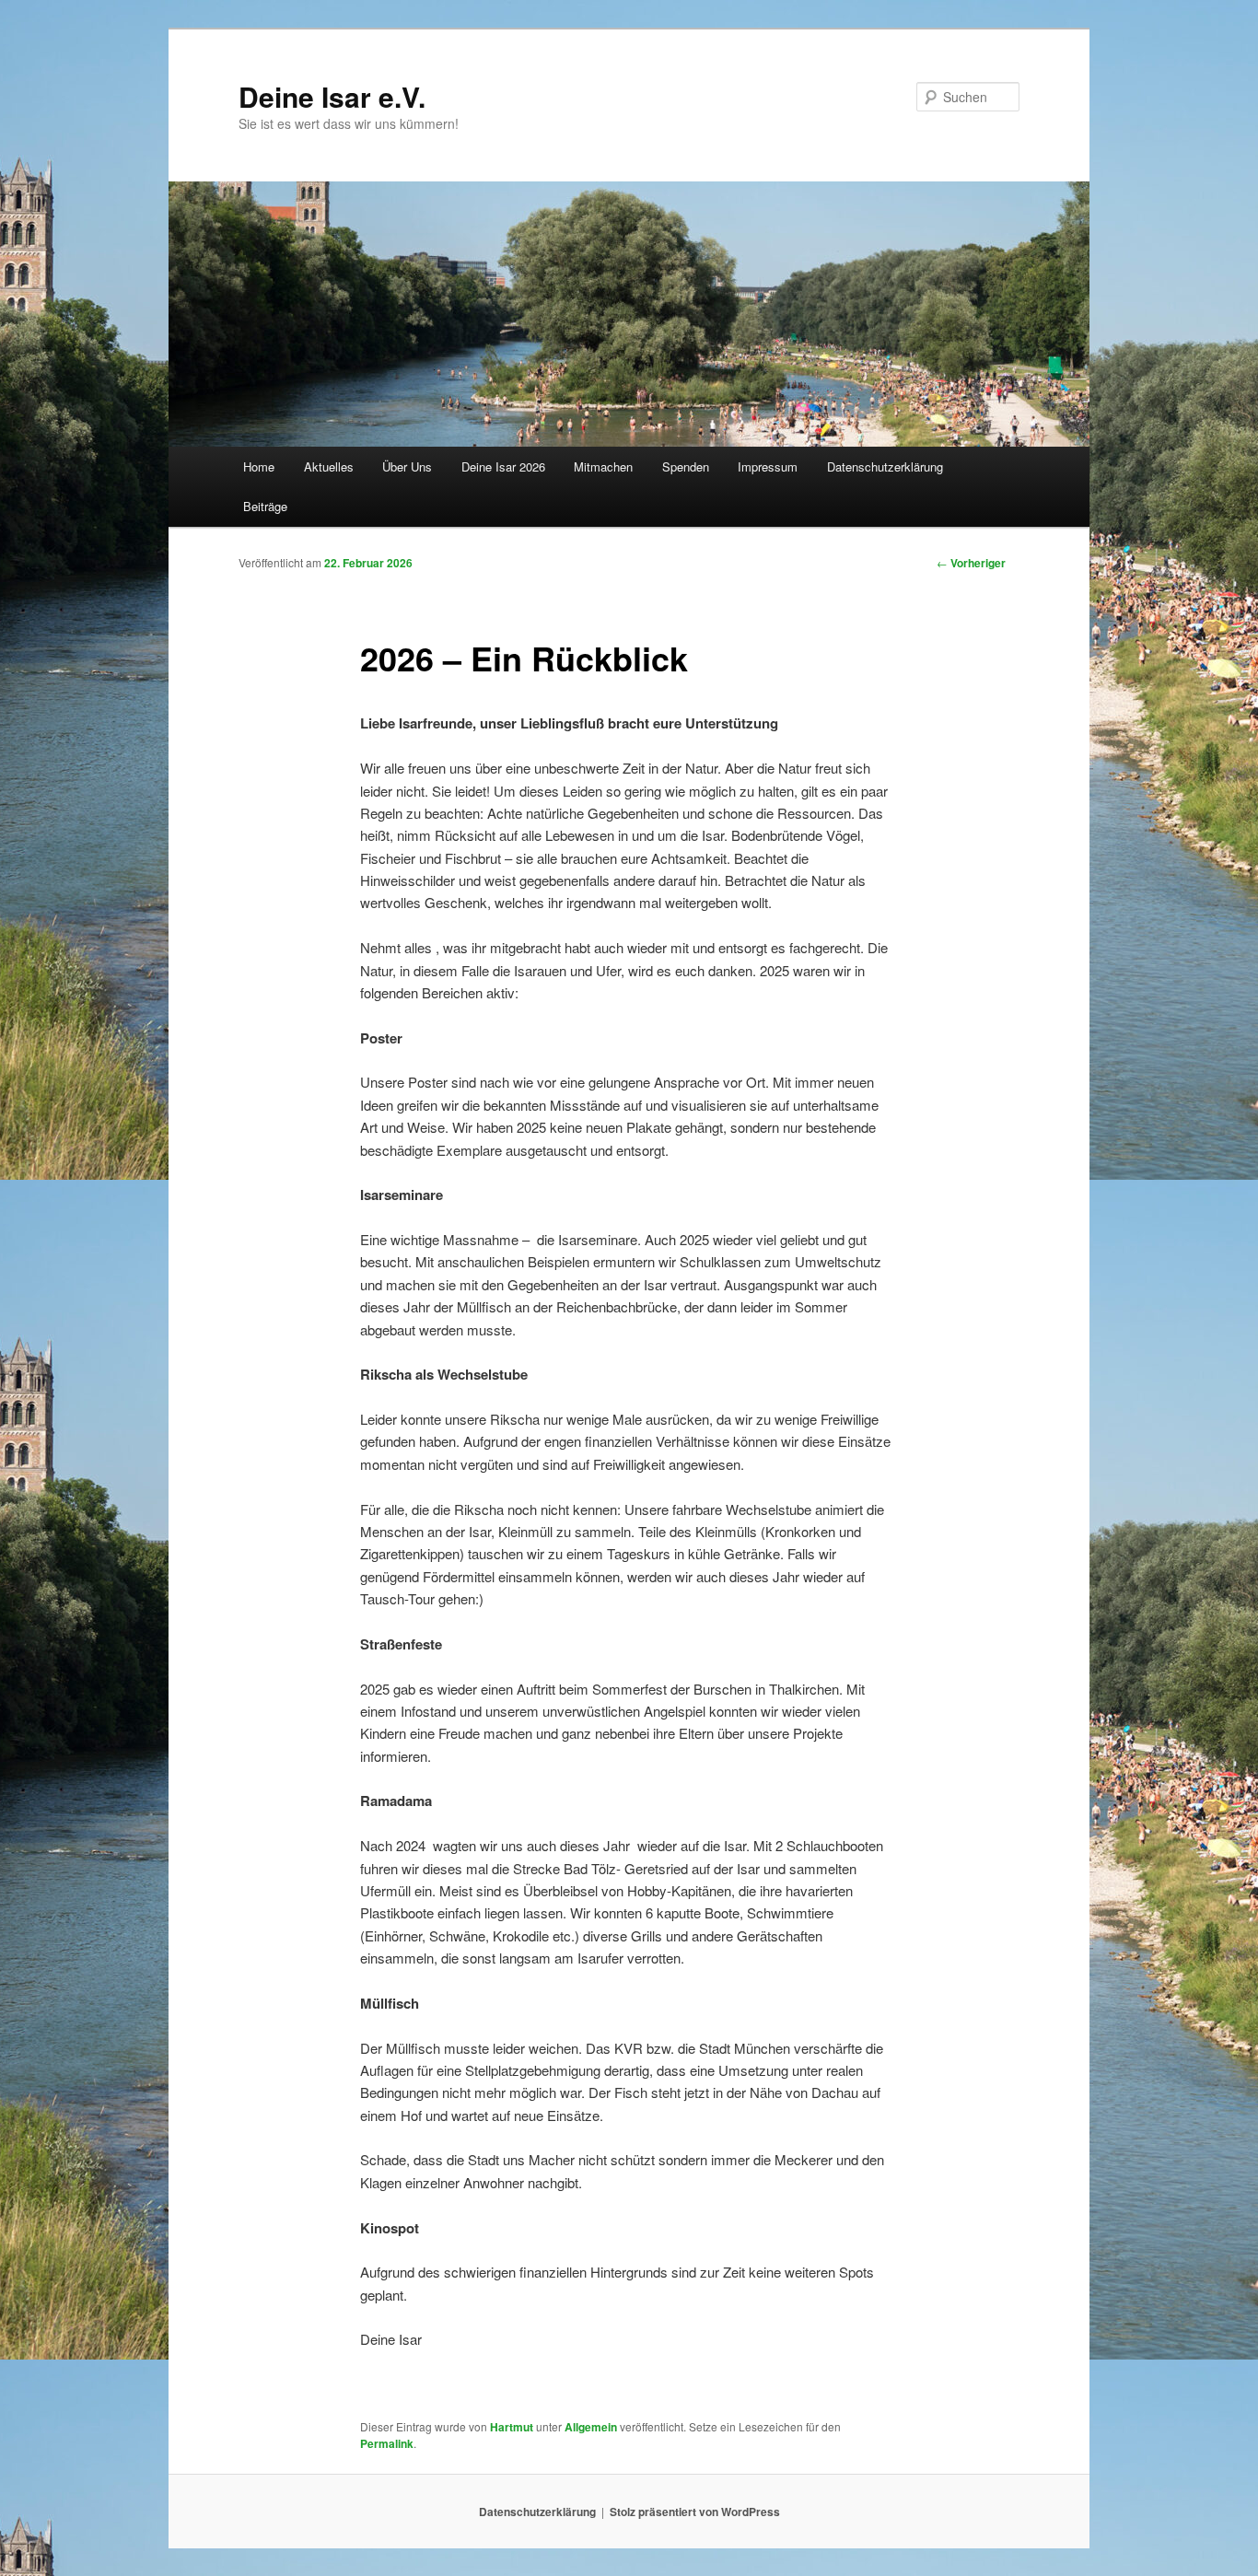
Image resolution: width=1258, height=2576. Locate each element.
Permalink (387, 2443)
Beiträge (265, 506)
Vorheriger (971, 563)
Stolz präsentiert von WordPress (695, 2512)
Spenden (686, 466)
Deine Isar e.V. (332, 96)
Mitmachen (603, 466)
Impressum (768, 466)
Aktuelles (329, 466)
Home (259, 466)
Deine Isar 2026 (503, 466)
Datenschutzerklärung (885, 466)
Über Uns (407, 466)
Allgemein (591, 2427)
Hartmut (512, 2427)
